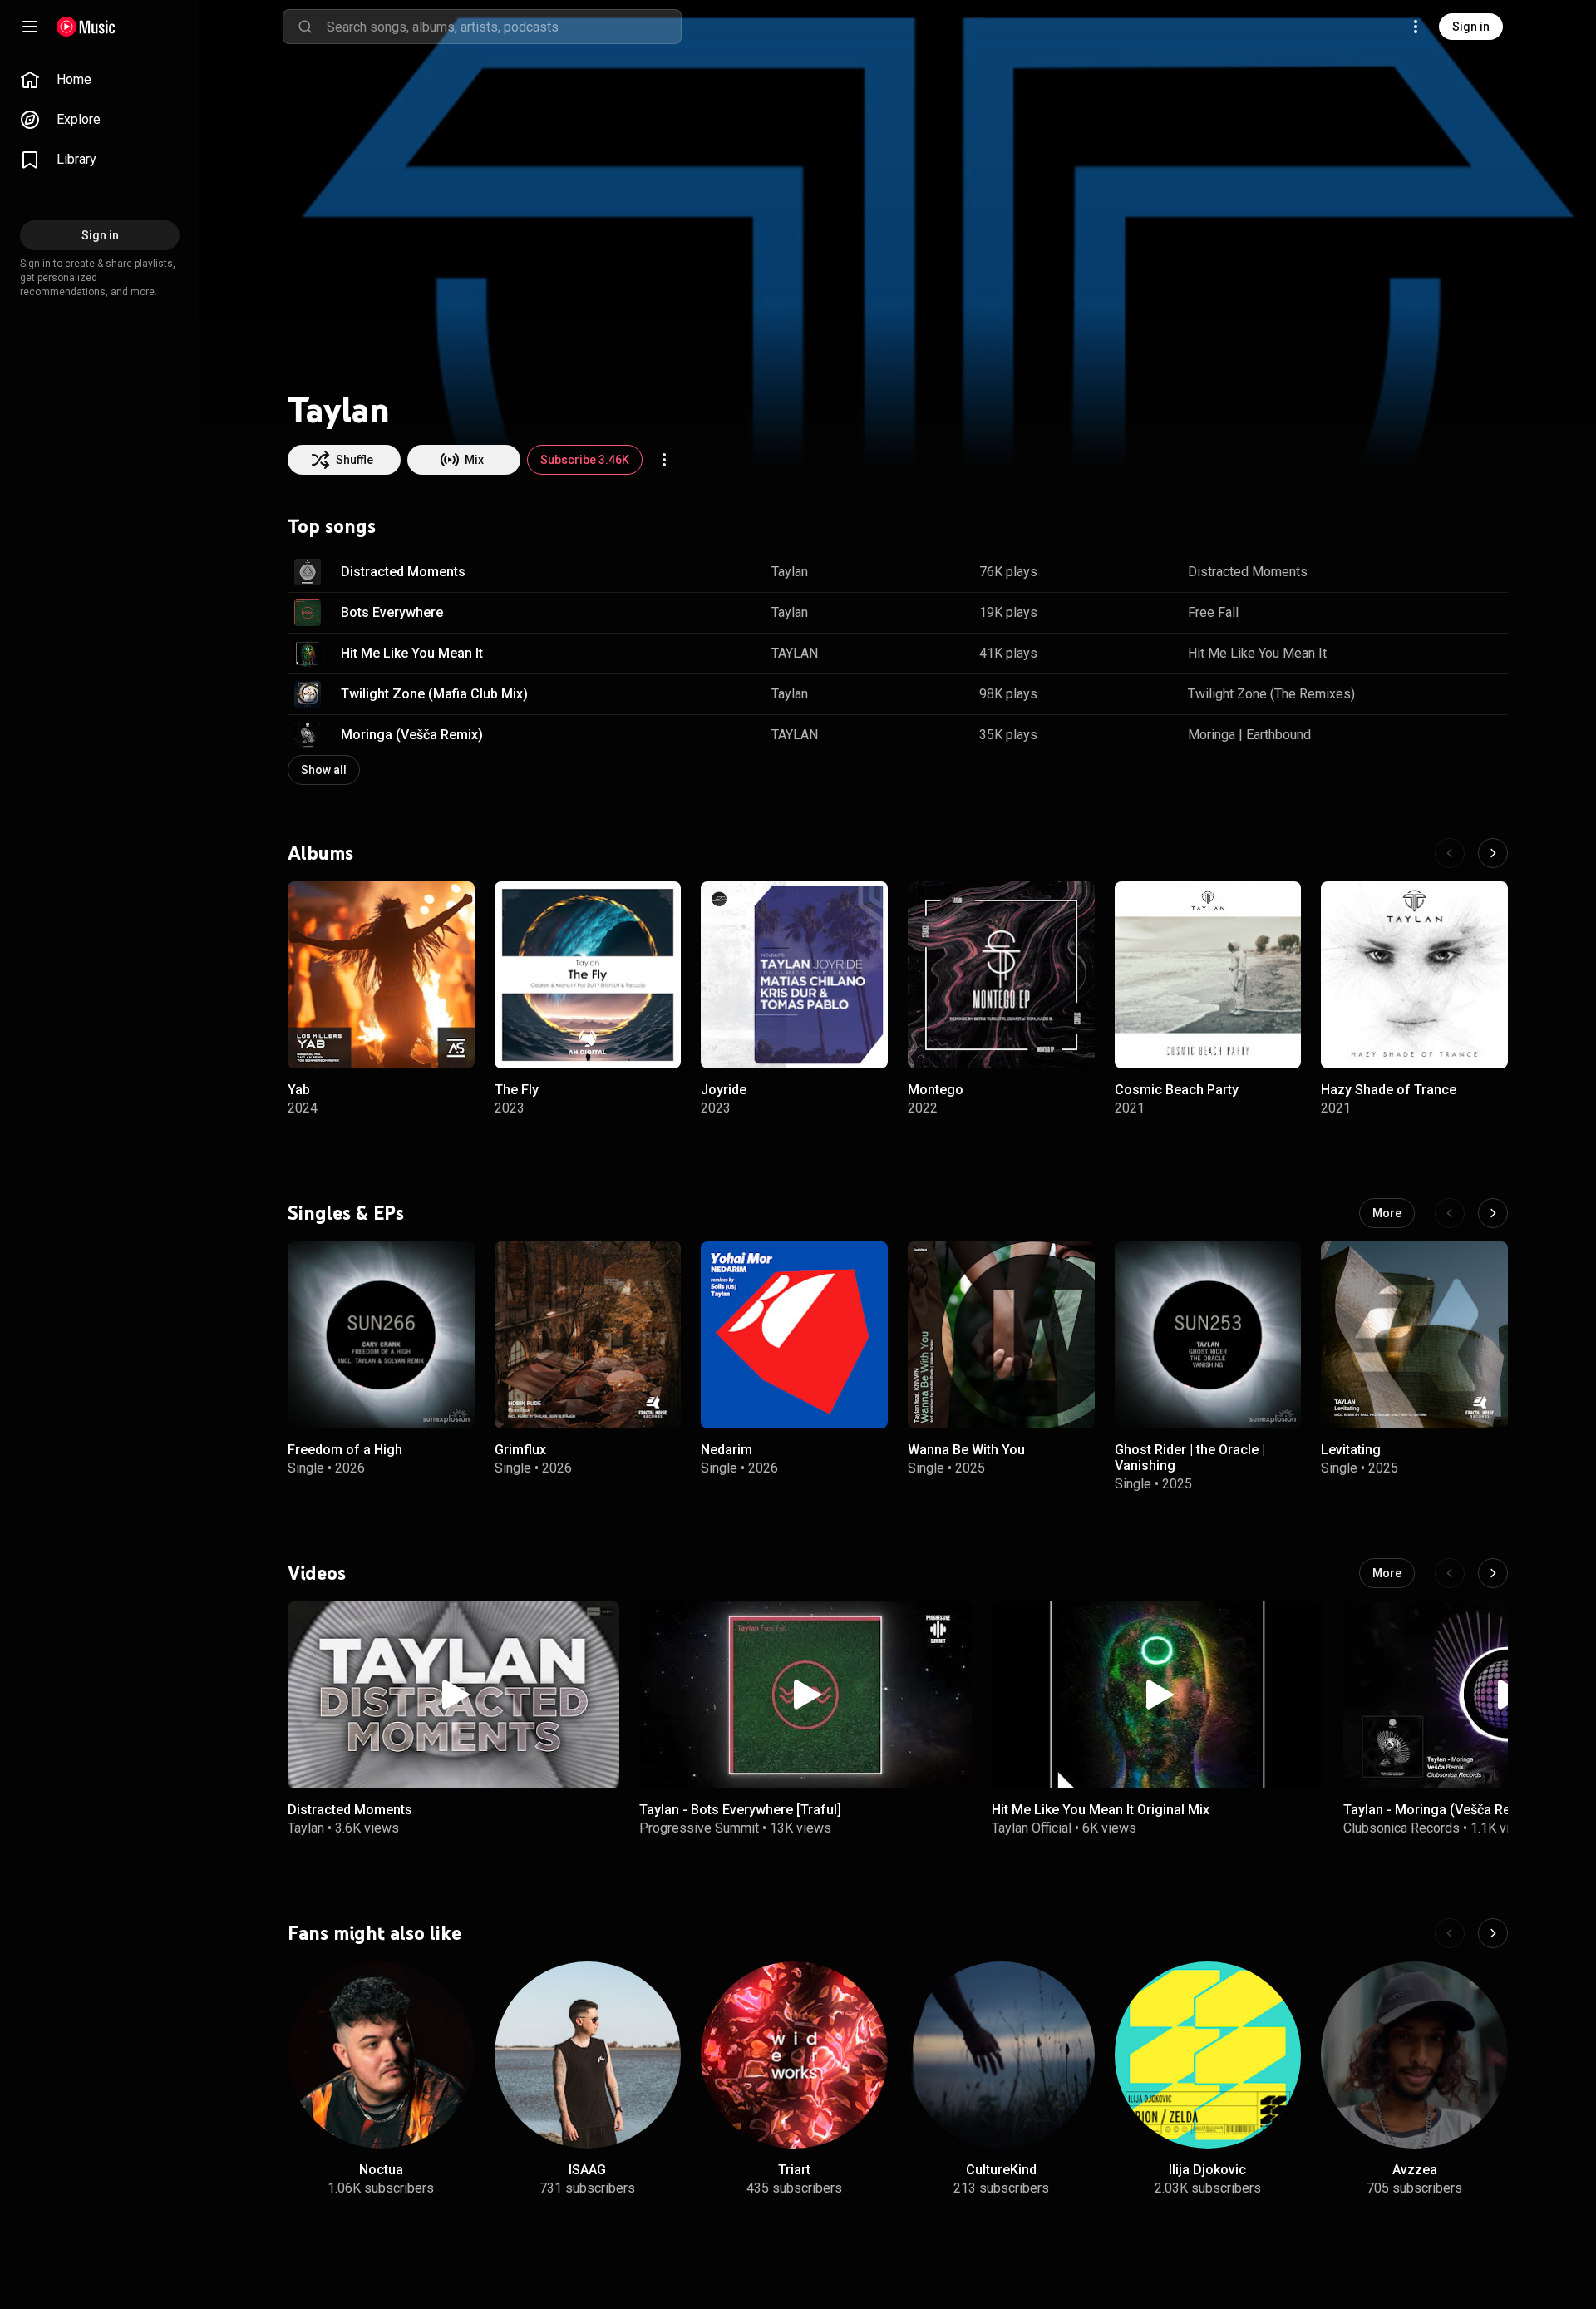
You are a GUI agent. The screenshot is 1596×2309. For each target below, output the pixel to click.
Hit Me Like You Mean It (412, 653)
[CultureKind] (1001, 2055)
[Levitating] (1414, 1335)
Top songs (332, 526)
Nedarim (727, 1450)
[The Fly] (588, 975)
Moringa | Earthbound (1249, 735)
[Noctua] (381, 2055)
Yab (299, 1089)
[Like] (1411, 572)
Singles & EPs (346, 1213)
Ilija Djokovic (1207, 2170)
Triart (794, 2170)
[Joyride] (794, 975)
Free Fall (1213, 612)
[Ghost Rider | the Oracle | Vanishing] (1208, 1335)
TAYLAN (795, 653)
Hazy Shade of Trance (1389, 1089)
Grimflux (520, 1450)
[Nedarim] (794, 1335)
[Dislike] (1443, 572)
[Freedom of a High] (381, 1335)
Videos (317, 1573)
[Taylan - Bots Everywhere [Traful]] (805, 1695)
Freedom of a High (345, 1450)
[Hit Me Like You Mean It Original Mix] (1158, 1695)
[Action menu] (664, 460)
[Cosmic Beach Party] (1208, 975)
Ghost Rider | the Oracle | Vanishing (1190, 1458)
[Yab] (381, 975)
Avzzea (1415, 2170)
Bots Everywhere (392, 612)
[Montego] (1001, 975)
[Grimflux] (588, 1335)
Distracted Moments (403, 572)
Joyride (724, 1089)
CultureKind (1001, 2170)
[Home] (86, 27)
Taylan (790, 572)
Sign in (1471, 27)
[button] (308, 572)
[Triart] (794, 2055)
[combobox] (504, 27)
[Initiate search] (305, 27)
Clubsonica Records (1401, 1828)
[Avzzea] (1414, 2055)
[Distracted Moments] (453, 1695)
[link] (100, 80)
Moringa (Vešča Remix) (412, 735)
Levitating (1351, 1450)
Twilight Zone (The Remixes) (1271, 694)
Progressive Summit (699, 1828)
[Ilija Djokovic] (1208, 2055)
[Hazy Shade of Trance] (1414, 975)
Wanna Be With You (966, 1450)
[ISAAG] (588, 2055)
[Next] (1493, 853)
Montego (936, 1089)
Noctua (381, 2170)
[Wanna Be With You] (1001, 1335)
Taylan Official (1032, 1828)
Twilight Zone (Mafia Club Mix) (434, 694)
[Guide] (30, 27)
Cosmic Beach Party (1177, 1089)
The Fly (517, 1089)
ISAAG (587, 2170)
